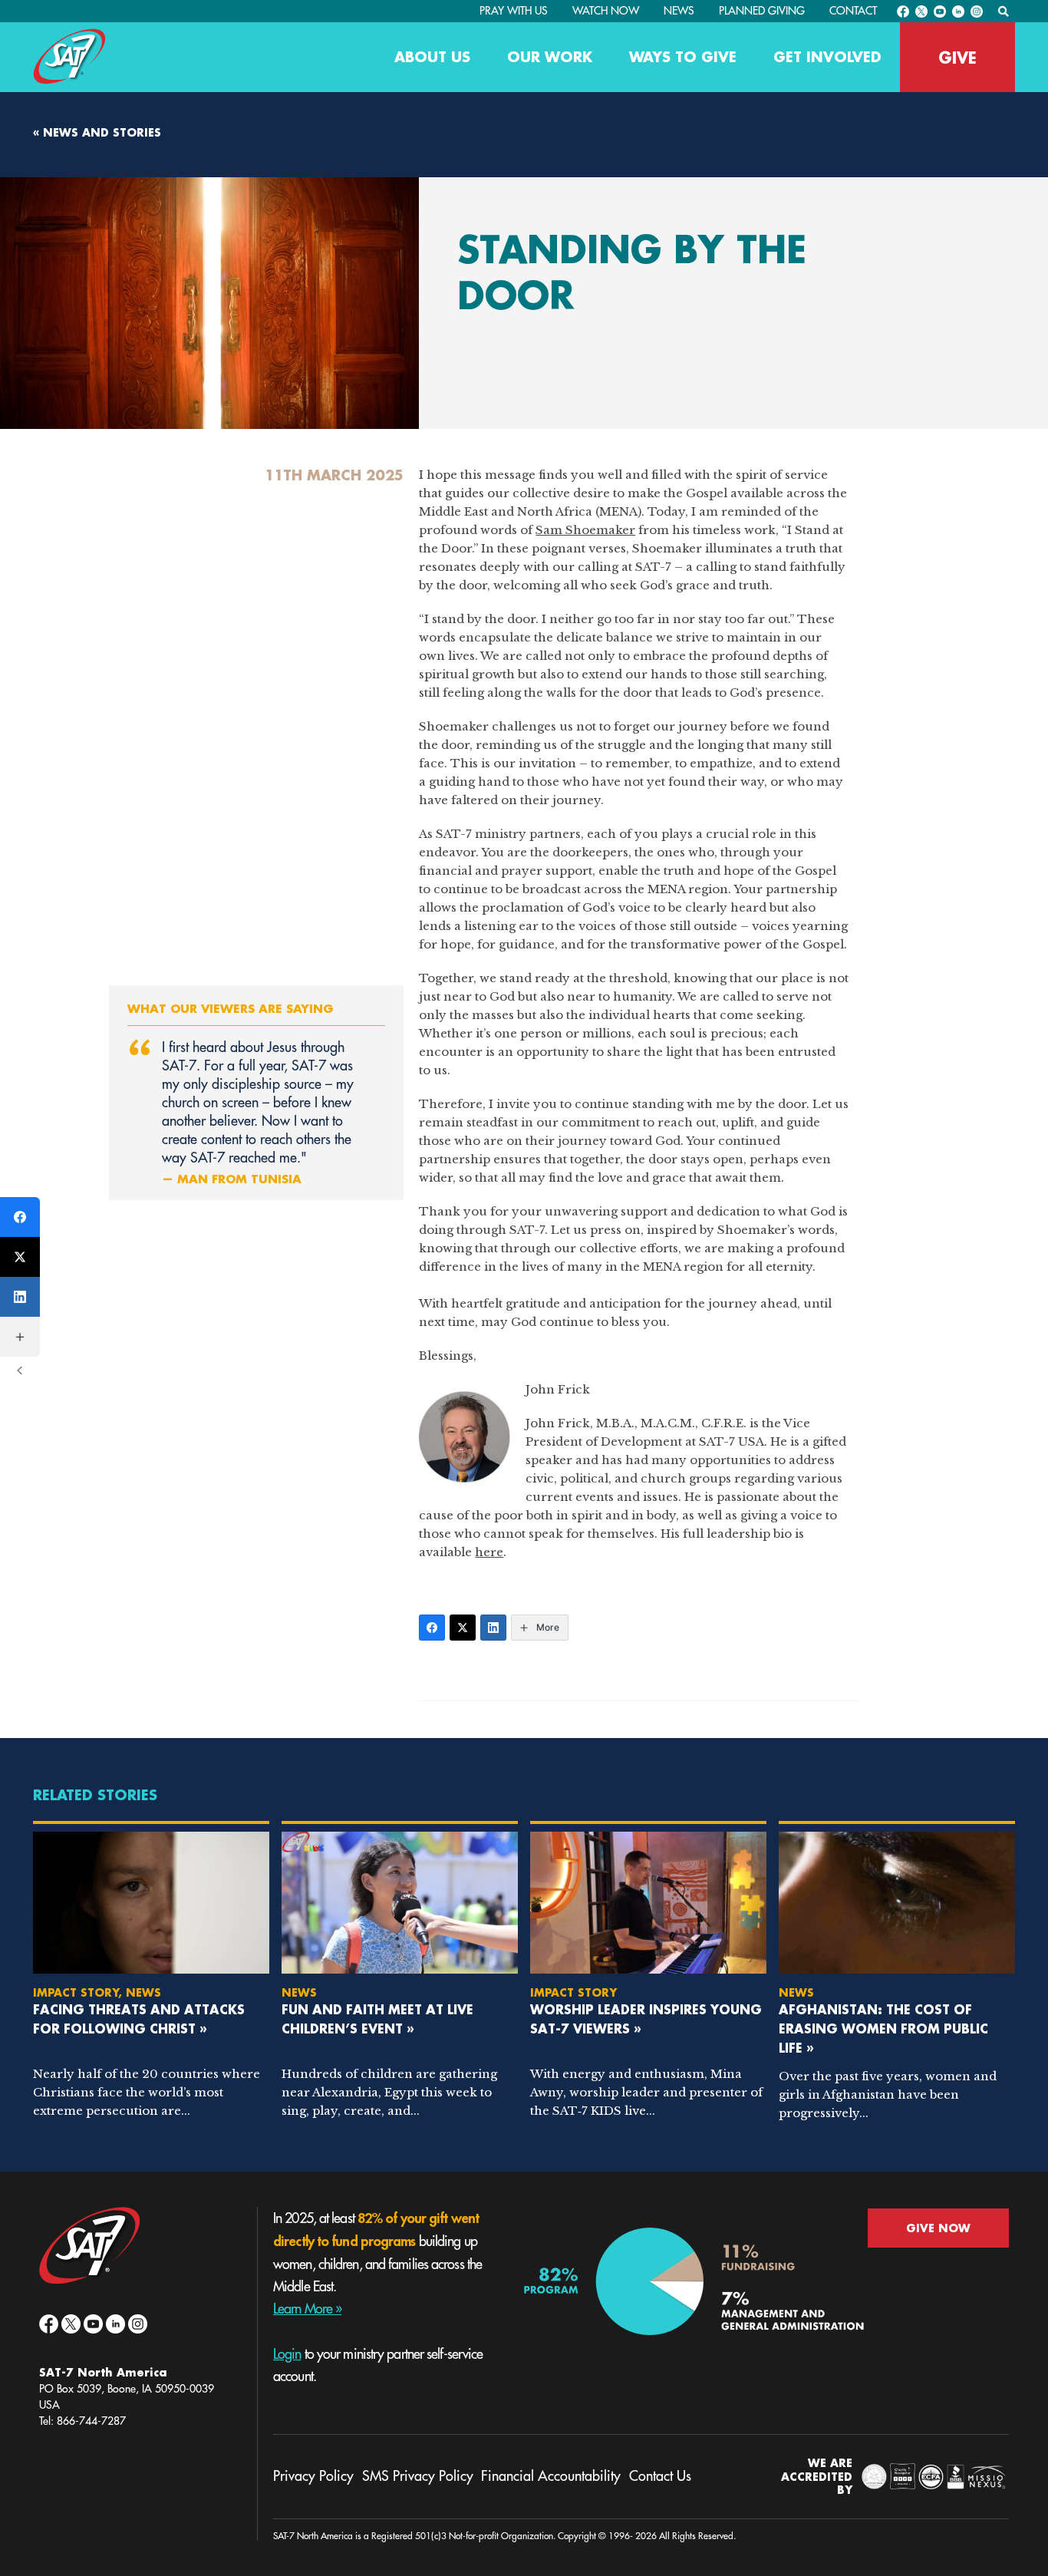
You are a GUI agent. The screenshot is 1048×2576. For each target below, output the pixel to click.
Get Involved (827, 57)
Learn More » (307, 2309)
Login (287, 2354)
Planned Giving (762, 11)
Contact (853, 11)
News (679, 11)
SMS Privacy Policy (418, 2476)
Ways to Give (683, 57)
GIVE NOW (938, 2228)
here (489, 1552)
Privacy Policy (313, 2476)
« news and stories (97, 132)
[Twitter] (463, 1628)
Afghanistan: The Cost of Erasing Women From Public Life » (883, 2028)
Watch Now (606, 11)
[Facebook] (432, 1628)
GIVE (957, 58)
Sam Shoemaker (585, 530)
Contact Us (660, 2476)
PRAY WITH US (514, 11)
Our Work (550, 57)
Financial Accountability (551, 2476)
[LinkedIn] (493, 1628)
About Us (432, 57)
